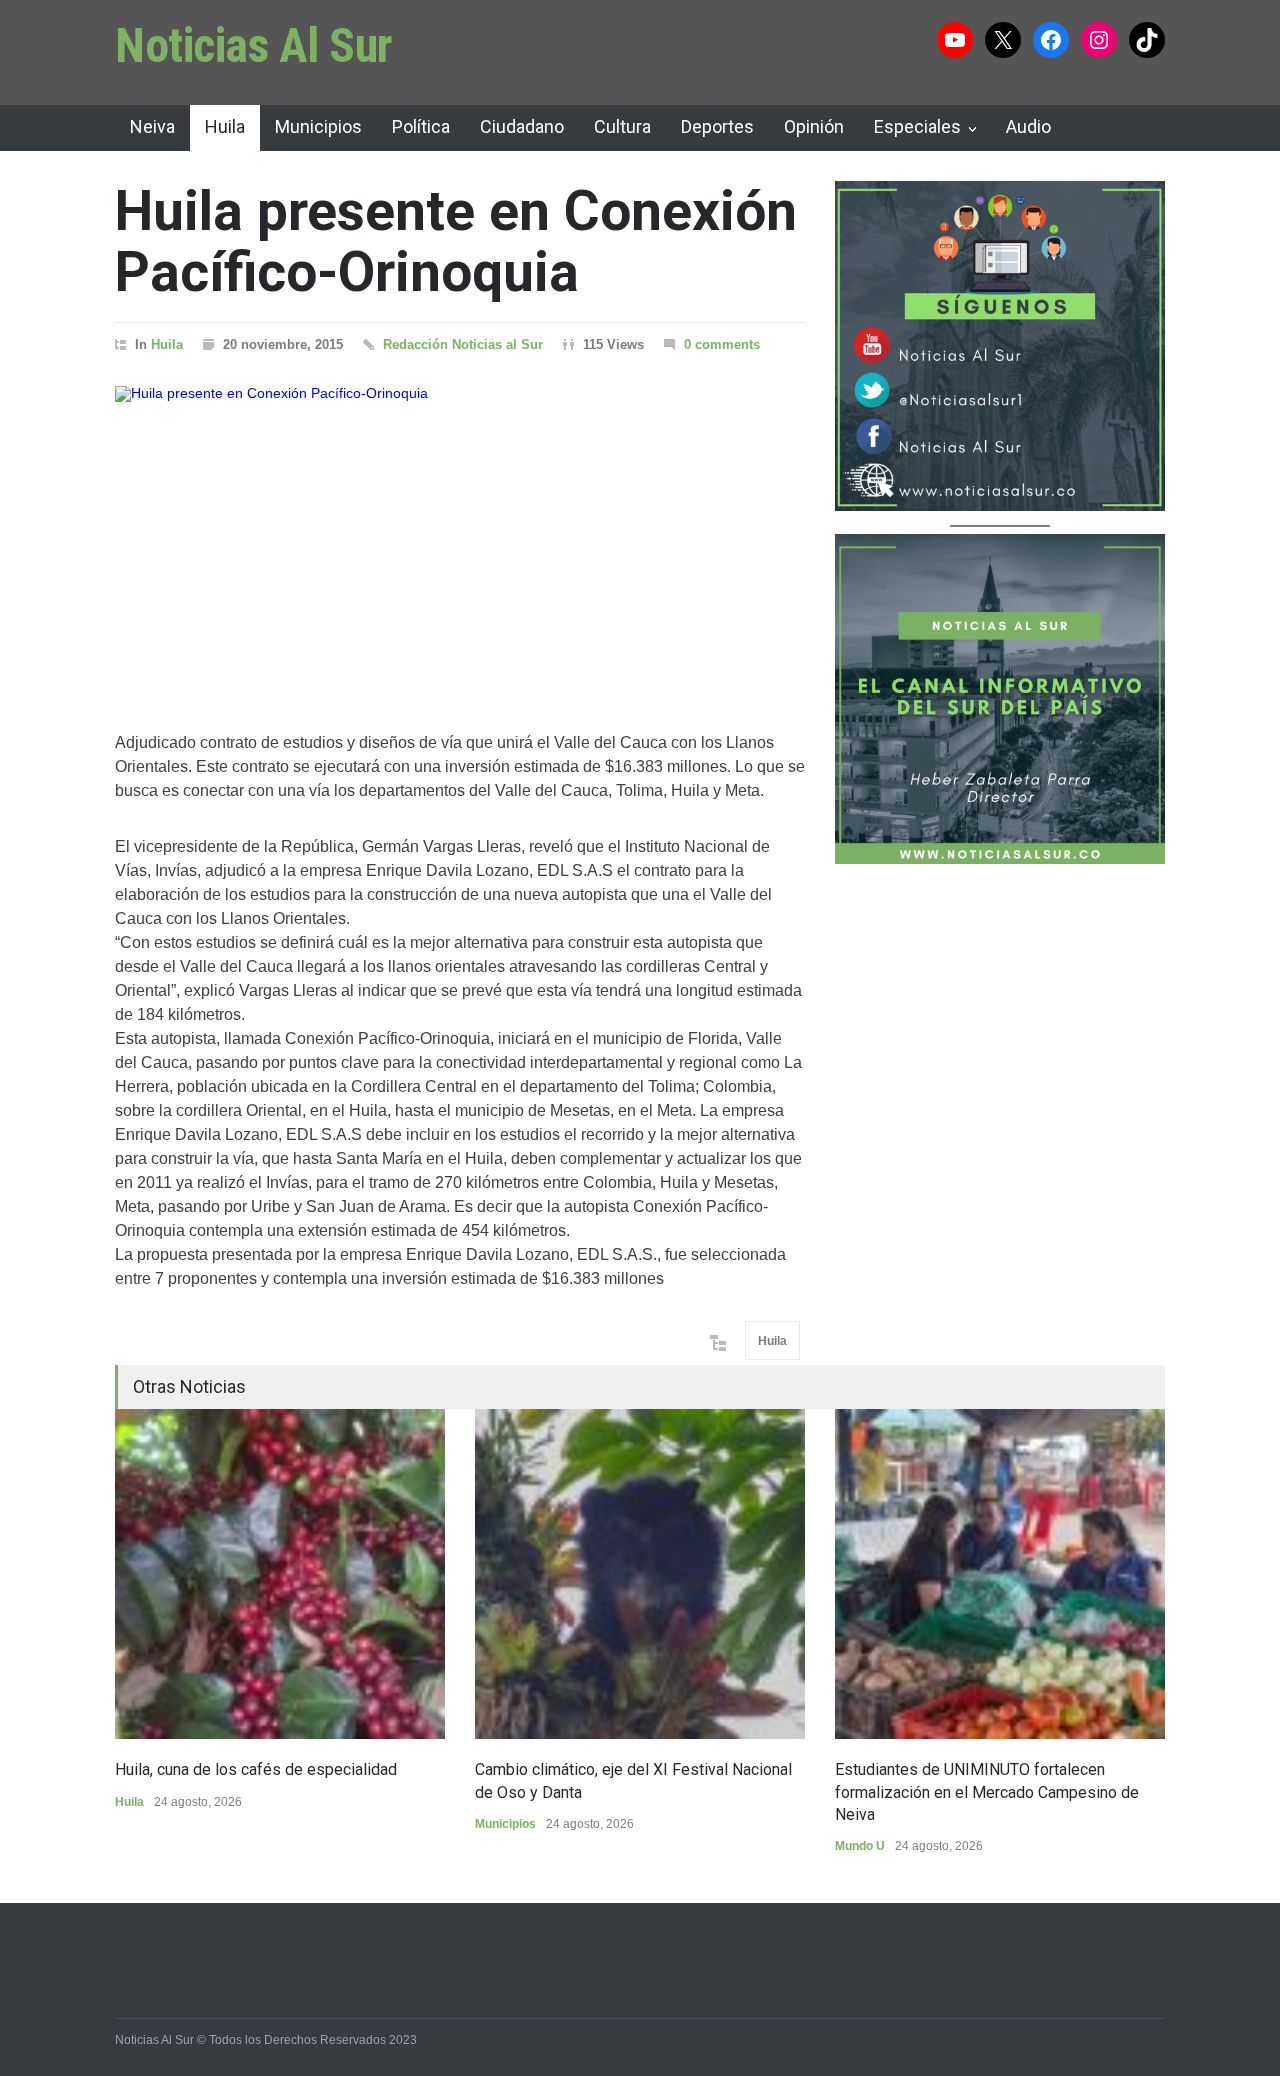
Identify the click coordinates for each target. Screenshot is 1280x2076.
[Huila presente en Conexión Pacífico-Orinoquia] (460, 533)
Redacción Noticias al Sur (463, 344)
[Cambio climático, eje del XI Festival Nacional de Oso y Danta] (640, 1574)
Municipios (318, 126)
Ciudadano (522, 126)
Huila (225, 126)
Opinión (814, 126)
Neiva (152, 126)
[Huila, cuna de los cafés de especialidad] (280, 1574)
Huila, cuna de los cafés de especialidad (256, 1769)
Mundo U (860, 1846)
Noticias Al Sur (254, 45)
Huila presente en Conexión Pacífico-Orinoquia (456, 241)
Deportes (717, 126)
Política (421, 126)
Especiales (917, 126)
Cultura (622, 126)
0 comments (722, 344)
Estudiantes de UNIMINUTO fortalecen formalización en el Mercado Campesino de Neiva (987, 1792)
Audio (1028, 126)
